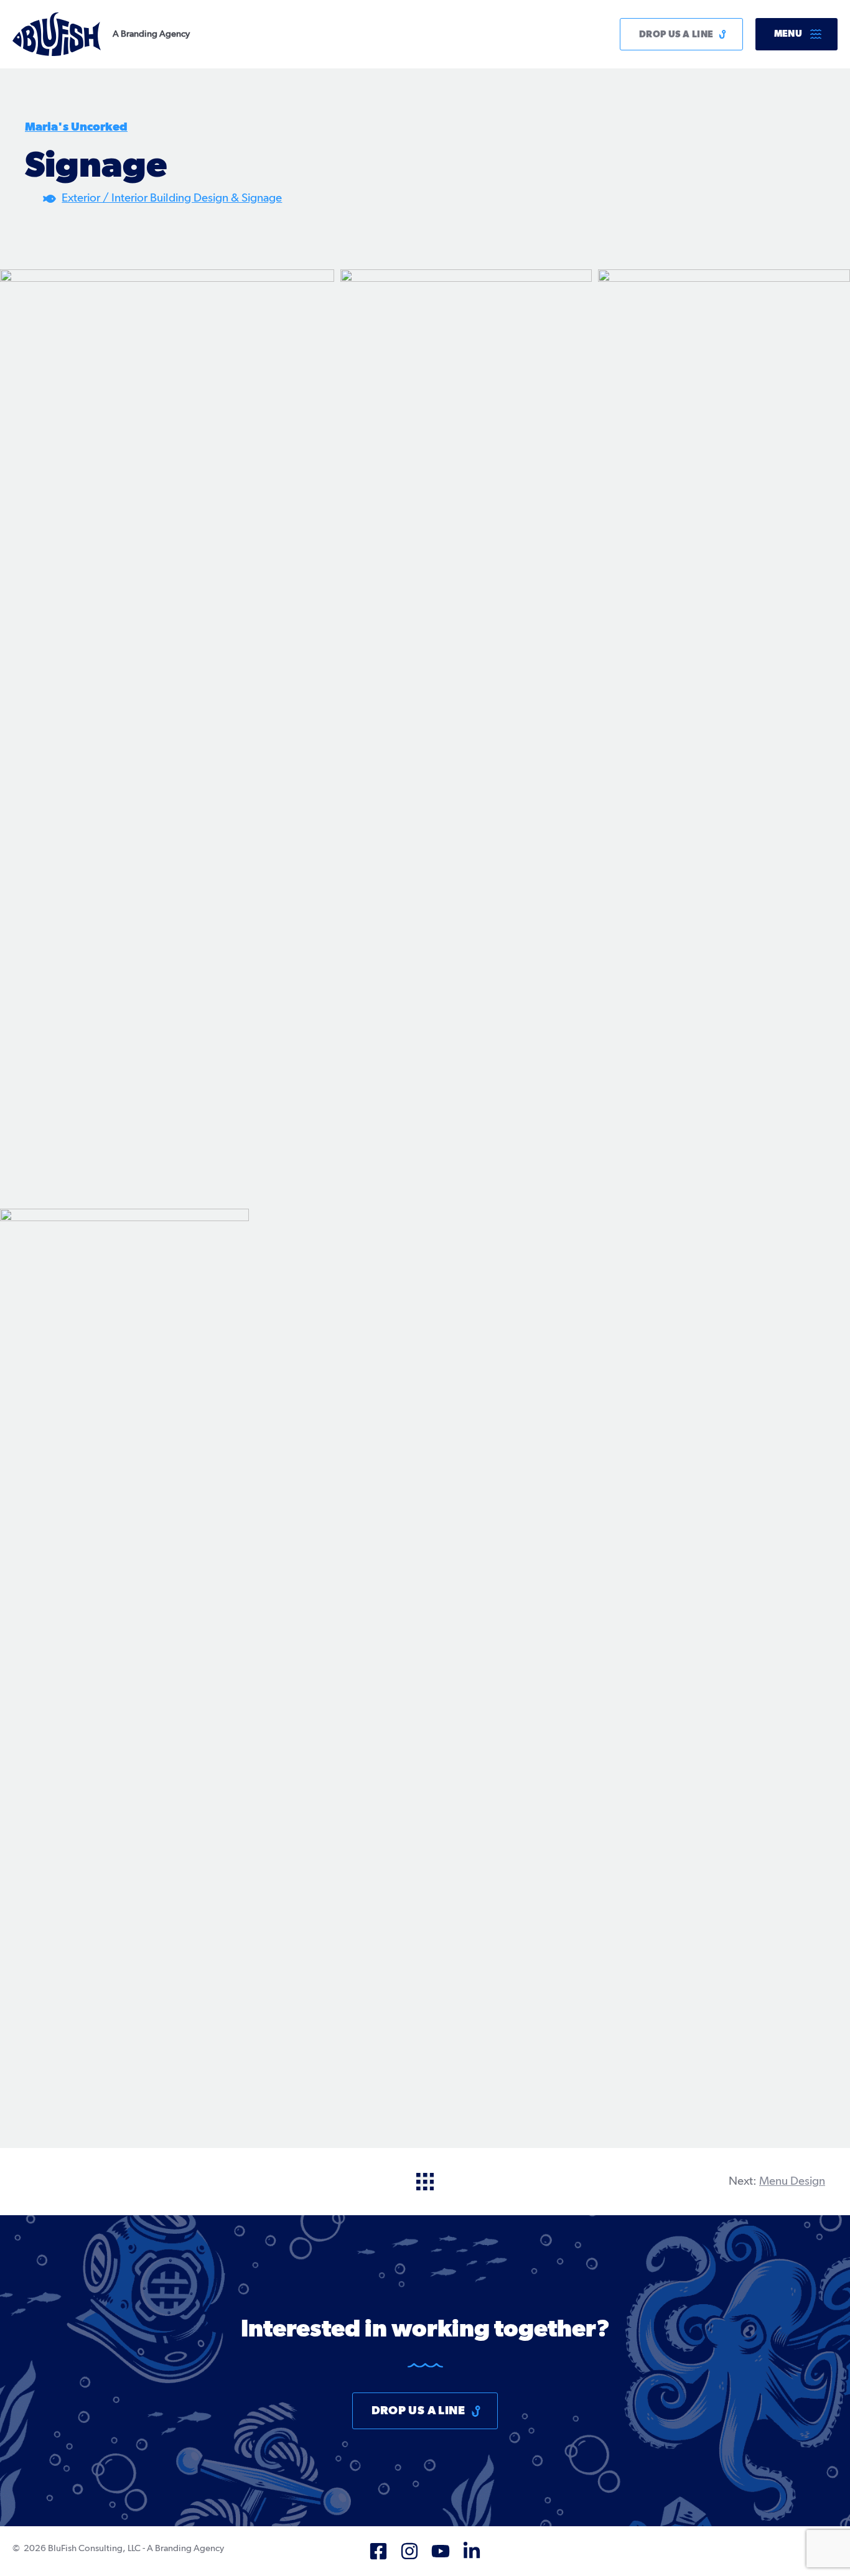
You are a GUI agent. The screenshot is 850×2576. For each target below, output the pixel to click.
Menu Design (792, 2181)
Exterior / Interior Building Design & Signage (172, 198)
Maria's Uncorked (76, 127)
